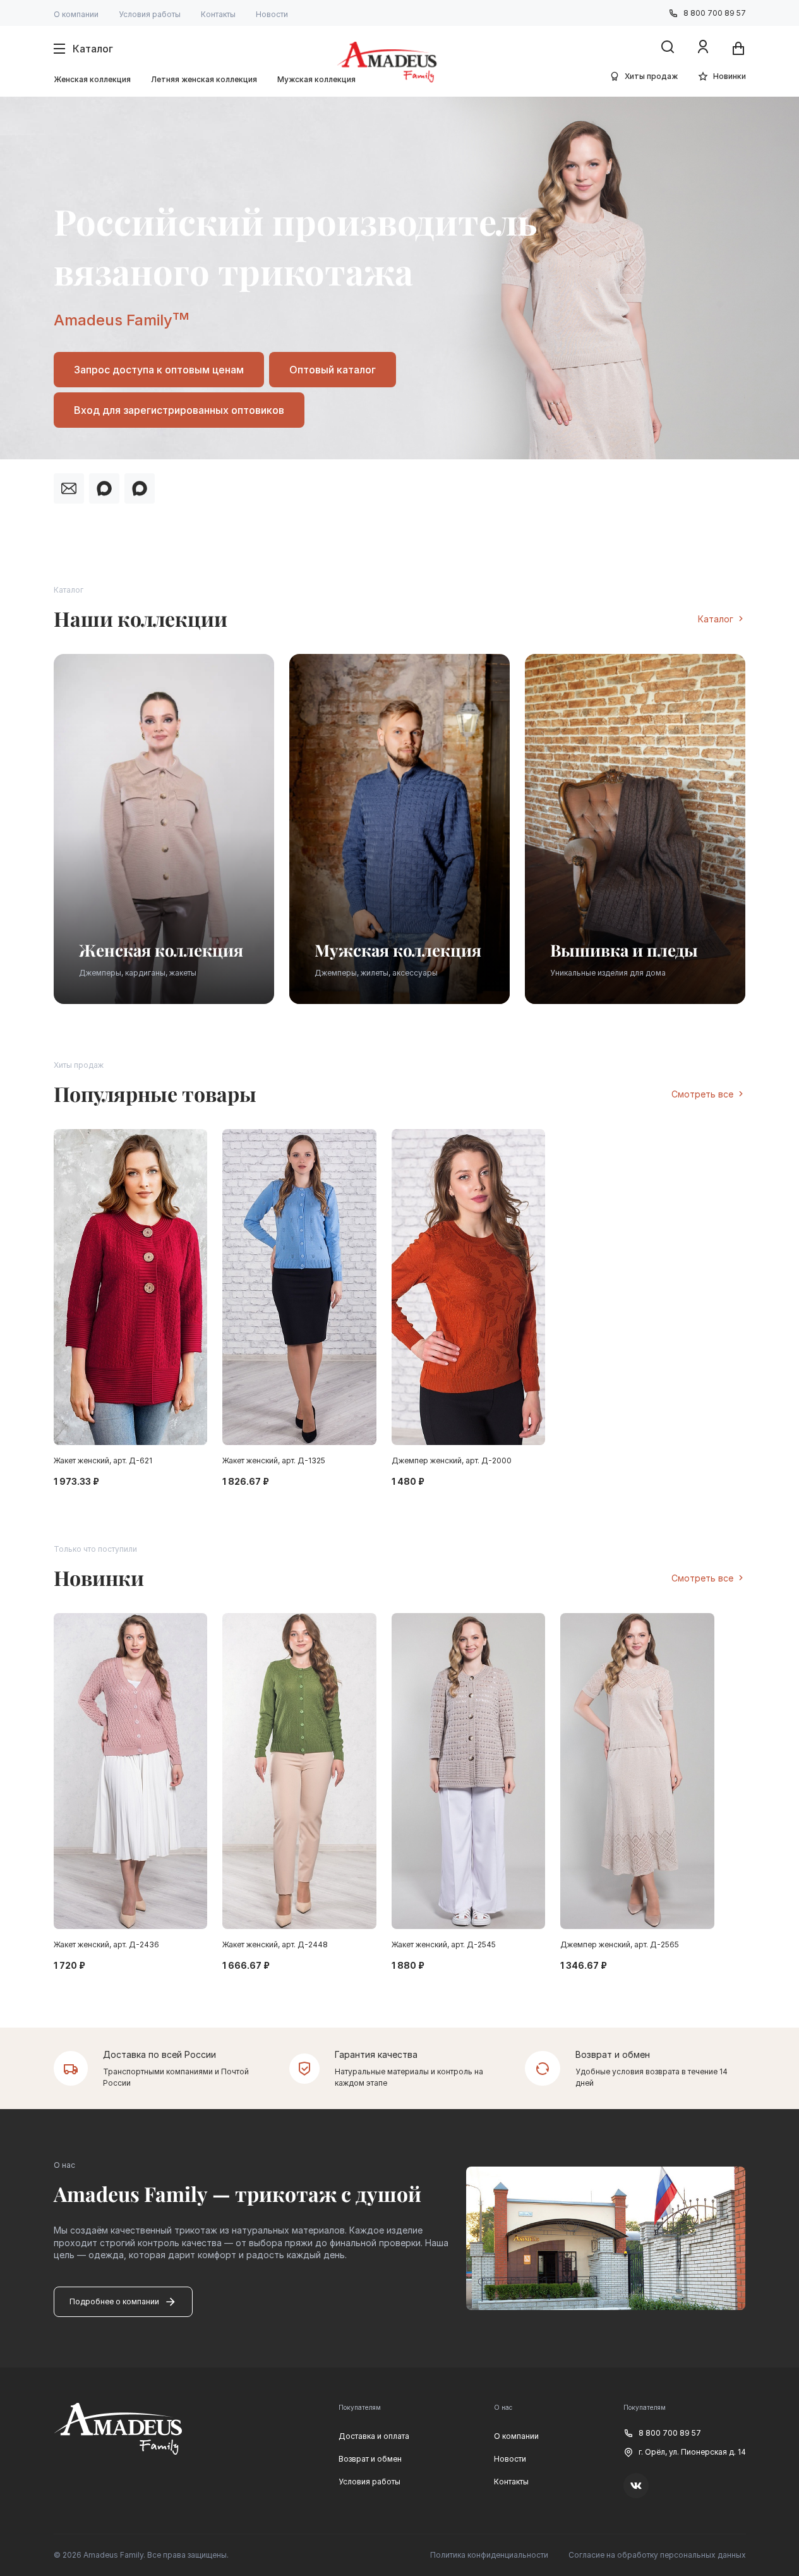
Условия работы (150, 14)
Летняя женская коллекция (204, 79)
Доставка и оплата (374, 2436)
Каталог (716, 619)
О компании (76, 14)
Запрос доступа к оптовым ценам (159, 370)
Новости (272, 14)
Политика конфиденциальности (489, 2555)
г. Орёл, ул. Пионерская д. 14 (692, 2452)
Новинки (730, 76)
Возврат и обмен (370, 2459)
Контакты (218, 14)
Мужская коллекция (316, 79)
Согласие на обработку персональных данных (657, 2555)
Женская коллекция (92, 79)
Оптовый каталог (333, 370)
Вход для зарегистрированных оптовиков (179, 410)
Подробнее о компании (114, 2301)
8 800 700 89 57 (715, 13)
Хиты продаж (651, 76)
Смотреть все (702, 1094)
